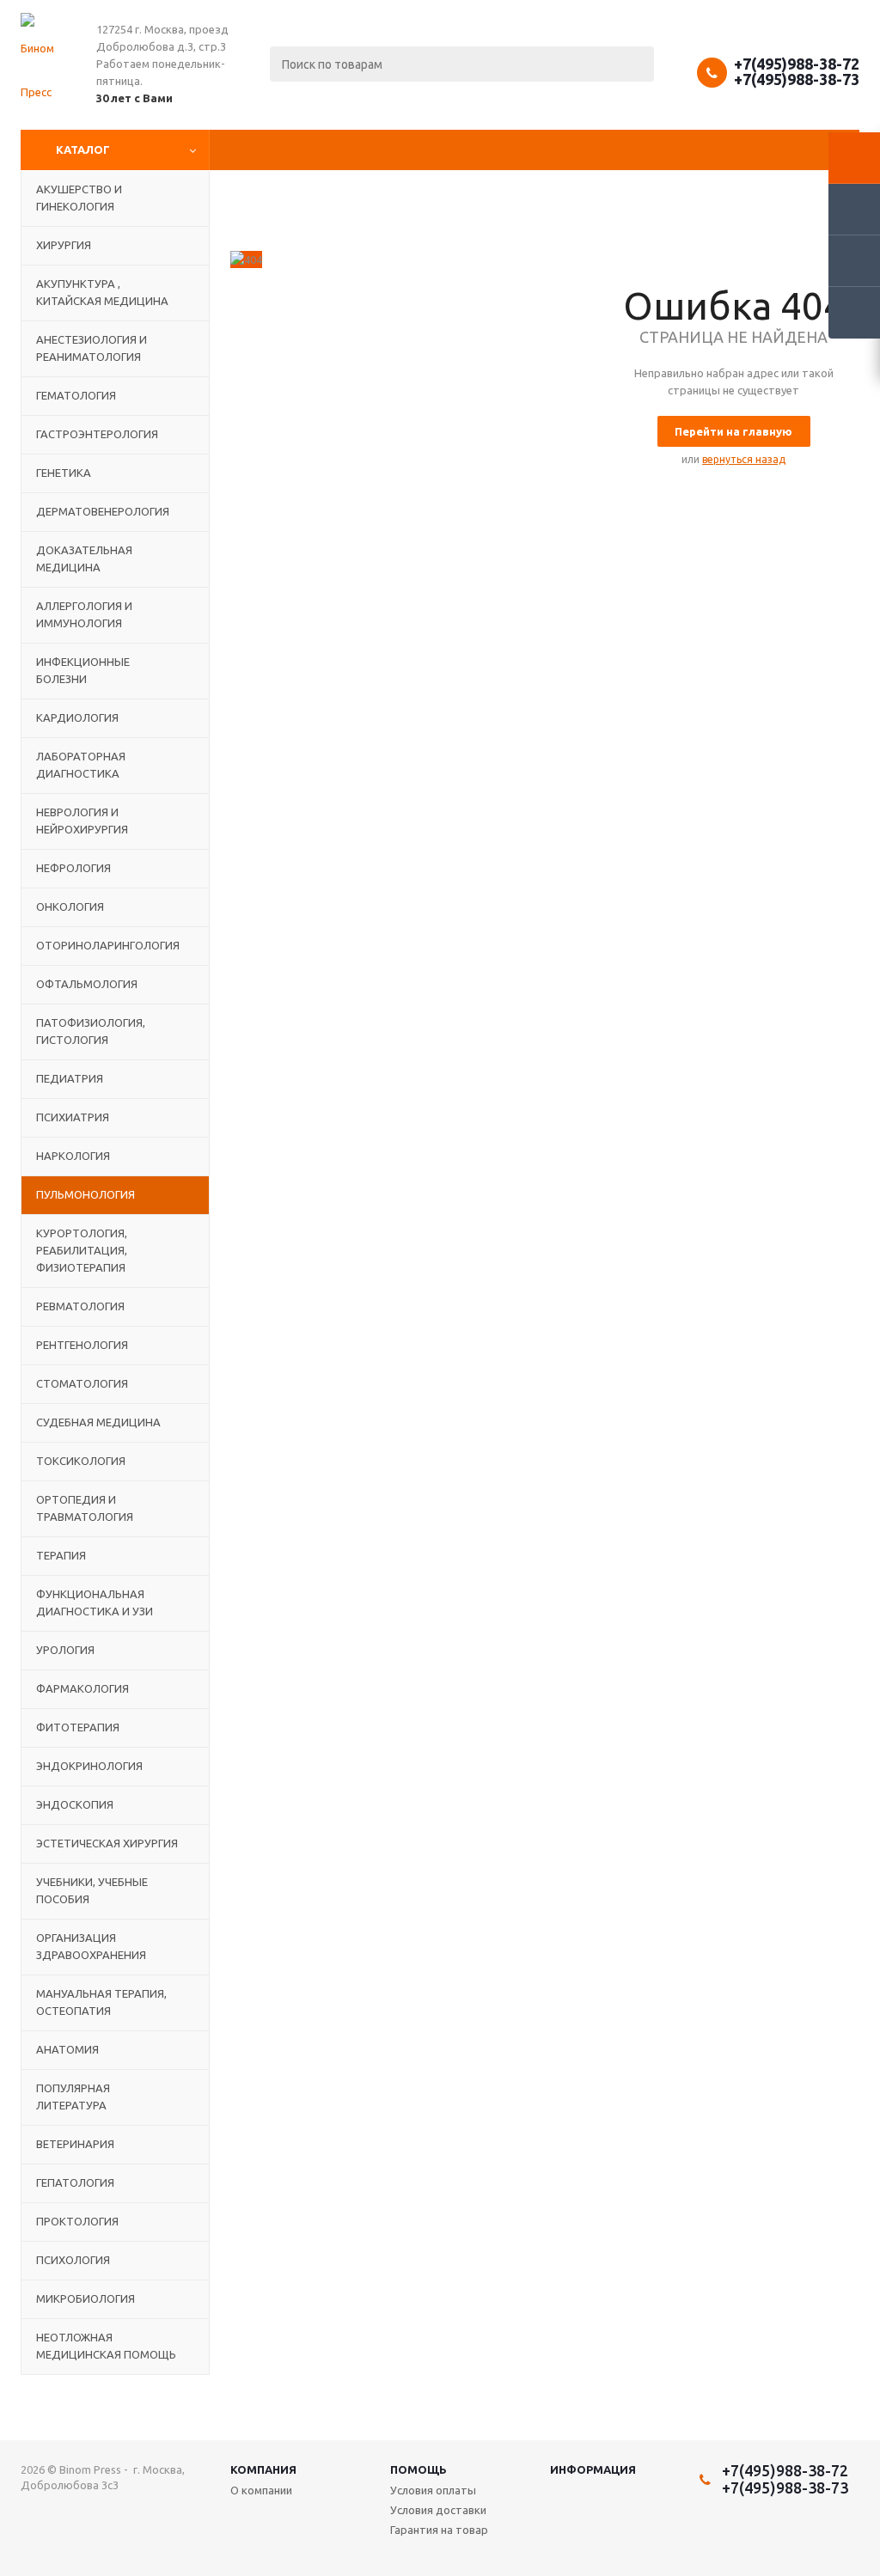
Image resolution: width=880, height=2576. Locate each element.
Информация (593, 2469)
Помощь (419, 2469)
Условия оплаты (433, 2490)
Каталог (83, 150)
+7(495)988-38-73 (797, 79)
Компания (263, 2469)
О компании (261, 2490)
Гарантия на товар (439, 2530)
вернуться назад (744, 459)
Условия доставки (438, 2510)
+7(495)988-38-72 (797, 64)
